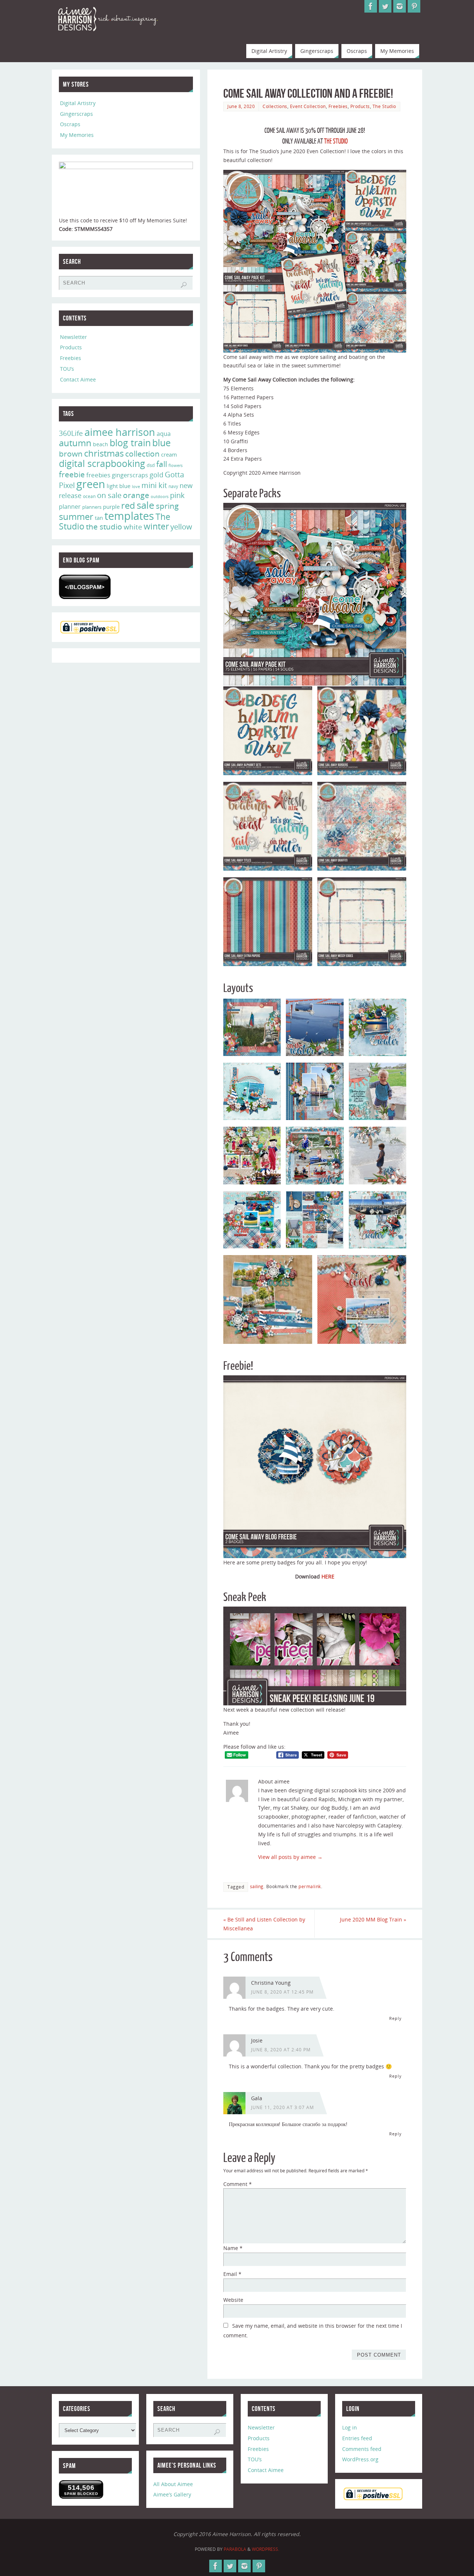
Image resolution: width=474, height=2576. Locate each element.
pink (177, 495)
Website (233, 2300)
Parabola (235, 2549)
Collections (275, 106)
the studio (104, 527)
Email (232, 2274)
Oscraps (70, 124)
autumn (75, 443)
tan (99, 518)
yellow (181, 527)
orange (136, 495)
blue (161, 443)
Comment (238, 2184)
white (133, 527)
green (91, 484)
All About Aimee (173, 2484)
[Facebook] (371, 6)
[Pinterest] (414, 6)
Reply (395, 2018)
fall (162, 464)
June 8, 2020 (241, 106)
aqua (164, 434)
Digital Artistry (78, 103)
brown (71, 453)
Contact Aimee (78, 379)
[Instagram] (400, 6)
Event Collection (308, 106)
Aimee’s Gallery (172, 2494)
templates (129, 516)
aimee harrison (120, 432)
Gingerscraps (76, 114)
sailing (257, 1886)
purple (111, 507)
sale (146, 505)
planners (92, 507)
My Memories (77, 135)
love (136, 486)
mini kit (154, 485)
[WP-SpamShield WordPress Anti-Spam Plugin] (85, 587)
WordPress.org (360, 2459)
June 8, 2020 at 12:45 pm (282, 1992)
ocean (89, 496)
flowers (176, 465)
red (128, 505)
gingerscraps (130, 475)
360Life (71, 433)
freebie (72, 474)
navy (173, 486)
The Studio (384, 106)
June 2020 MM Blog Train (373, 1919)
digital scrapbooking (102, 463)
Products (360, 106)
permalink (310, 1886)
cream (169, 454)
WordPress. (266, 2549)
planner (70, 507)
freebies (98, 475)
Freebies (338, 106)
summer (76, 517)
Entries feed (357, 2438)
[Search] (184, 285)
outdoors (160, 496)
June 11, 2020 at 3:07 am (283, 2107)
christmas (104, 453)
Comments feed (362, 2449)
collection (142, 454)
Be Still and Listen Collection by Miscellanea (264, 1924)
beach (101, 444)
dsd (151, 465)
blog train (130, 443)
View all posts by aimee (290, 1857)
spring (167, 506)
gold (156, 475)
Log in (350, 2427)
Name (233, 2248)
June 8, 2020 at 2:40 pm (281, 2049)
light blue (118, 486)
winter (156, 526)
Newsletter (74, 337)
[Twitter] (385, 6)
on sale (109, 495)
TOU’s (67, 369)
